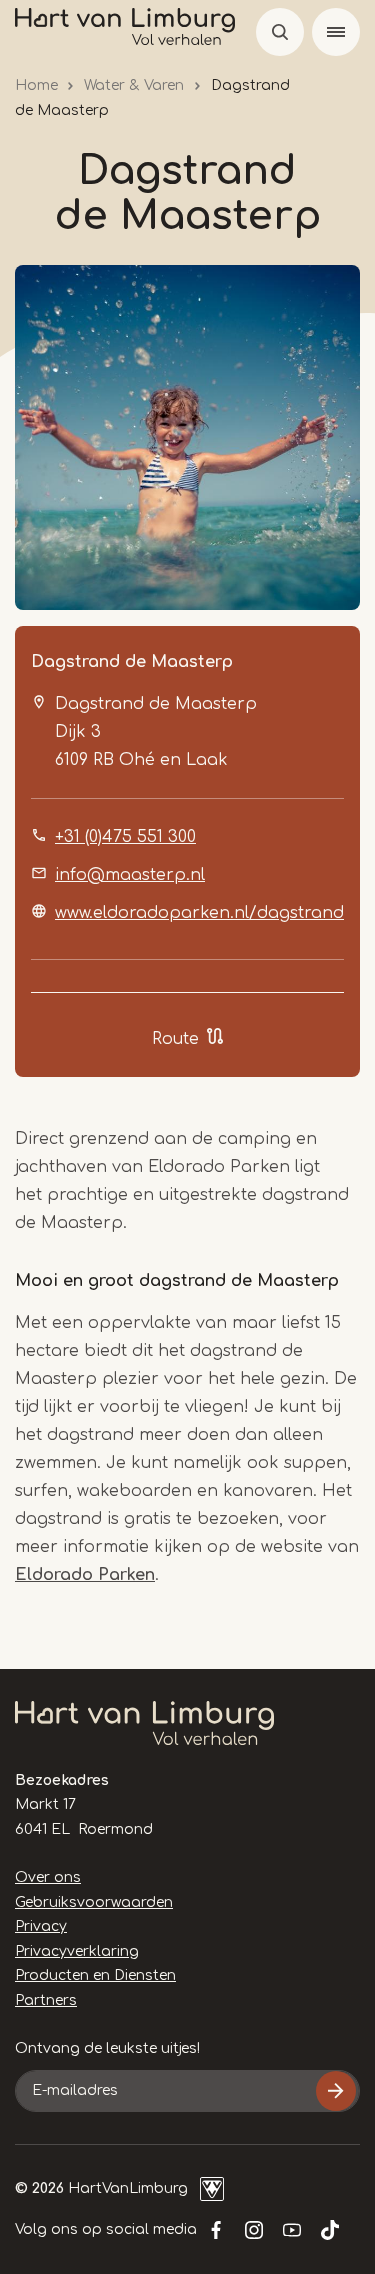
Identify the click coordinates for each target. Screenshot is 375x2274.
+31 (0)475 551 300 (125, 837)
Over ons (48, 1877)
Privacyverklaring (77, 1951)
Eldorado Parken (85, 1575)
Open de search (280, 32)
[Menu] (336, 32)
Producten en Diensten (95, 1975)
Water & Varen (134, 85)
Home (36, 85)
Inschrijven (336, 2091)
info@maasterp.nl (130, 875)
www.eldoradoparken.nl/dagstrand (199, 913)
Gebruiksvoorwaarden (94, 1902)
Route (175, 1039)
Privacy (41, 1926)
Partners (46, 2000)
